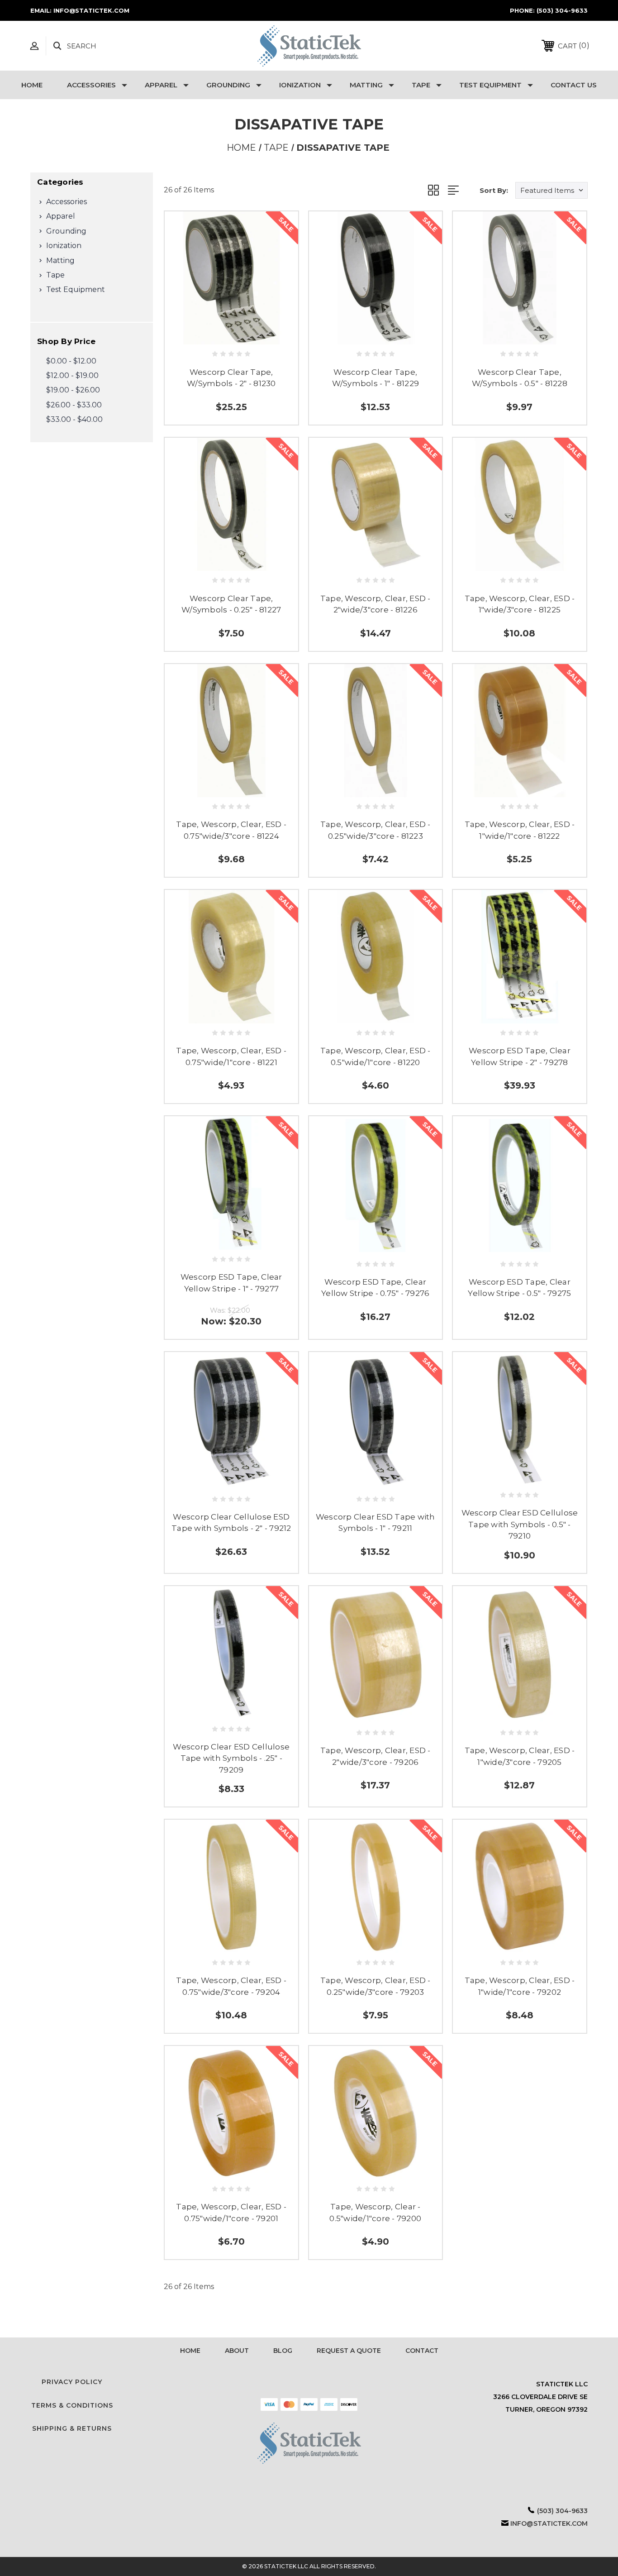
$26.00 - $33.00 (74, 405)
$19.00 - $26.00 (73, 390)
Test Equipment (490, 85)
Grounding (228, 85)
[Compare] (241, 334)
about (237, 2351)
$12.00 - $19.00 (72, 375)
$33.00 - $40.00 (74, 419)
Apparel (161, 85)
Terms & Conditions (72, 2405)
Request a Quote (349, 2351)
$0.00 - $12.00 (71, 361)
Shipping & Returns (72, 2428)
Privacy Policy (72, 2382)
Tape (421, 85)
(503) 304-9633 (562, 10)
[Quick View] (221, 334)
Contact (422, 2351)
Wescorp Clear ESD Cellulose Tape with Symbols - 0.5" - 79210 (520, 1524)
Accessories (91, 85)
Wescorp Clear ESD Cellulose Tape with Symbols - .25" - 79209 (231, 1758)
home (190, 2351)
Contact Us (574, 85)
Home (32, 85)
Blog (283, 2351)
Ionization (300, 85)
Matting (366, 85)
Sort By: (494, 190)
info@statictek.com (549, 2523)
